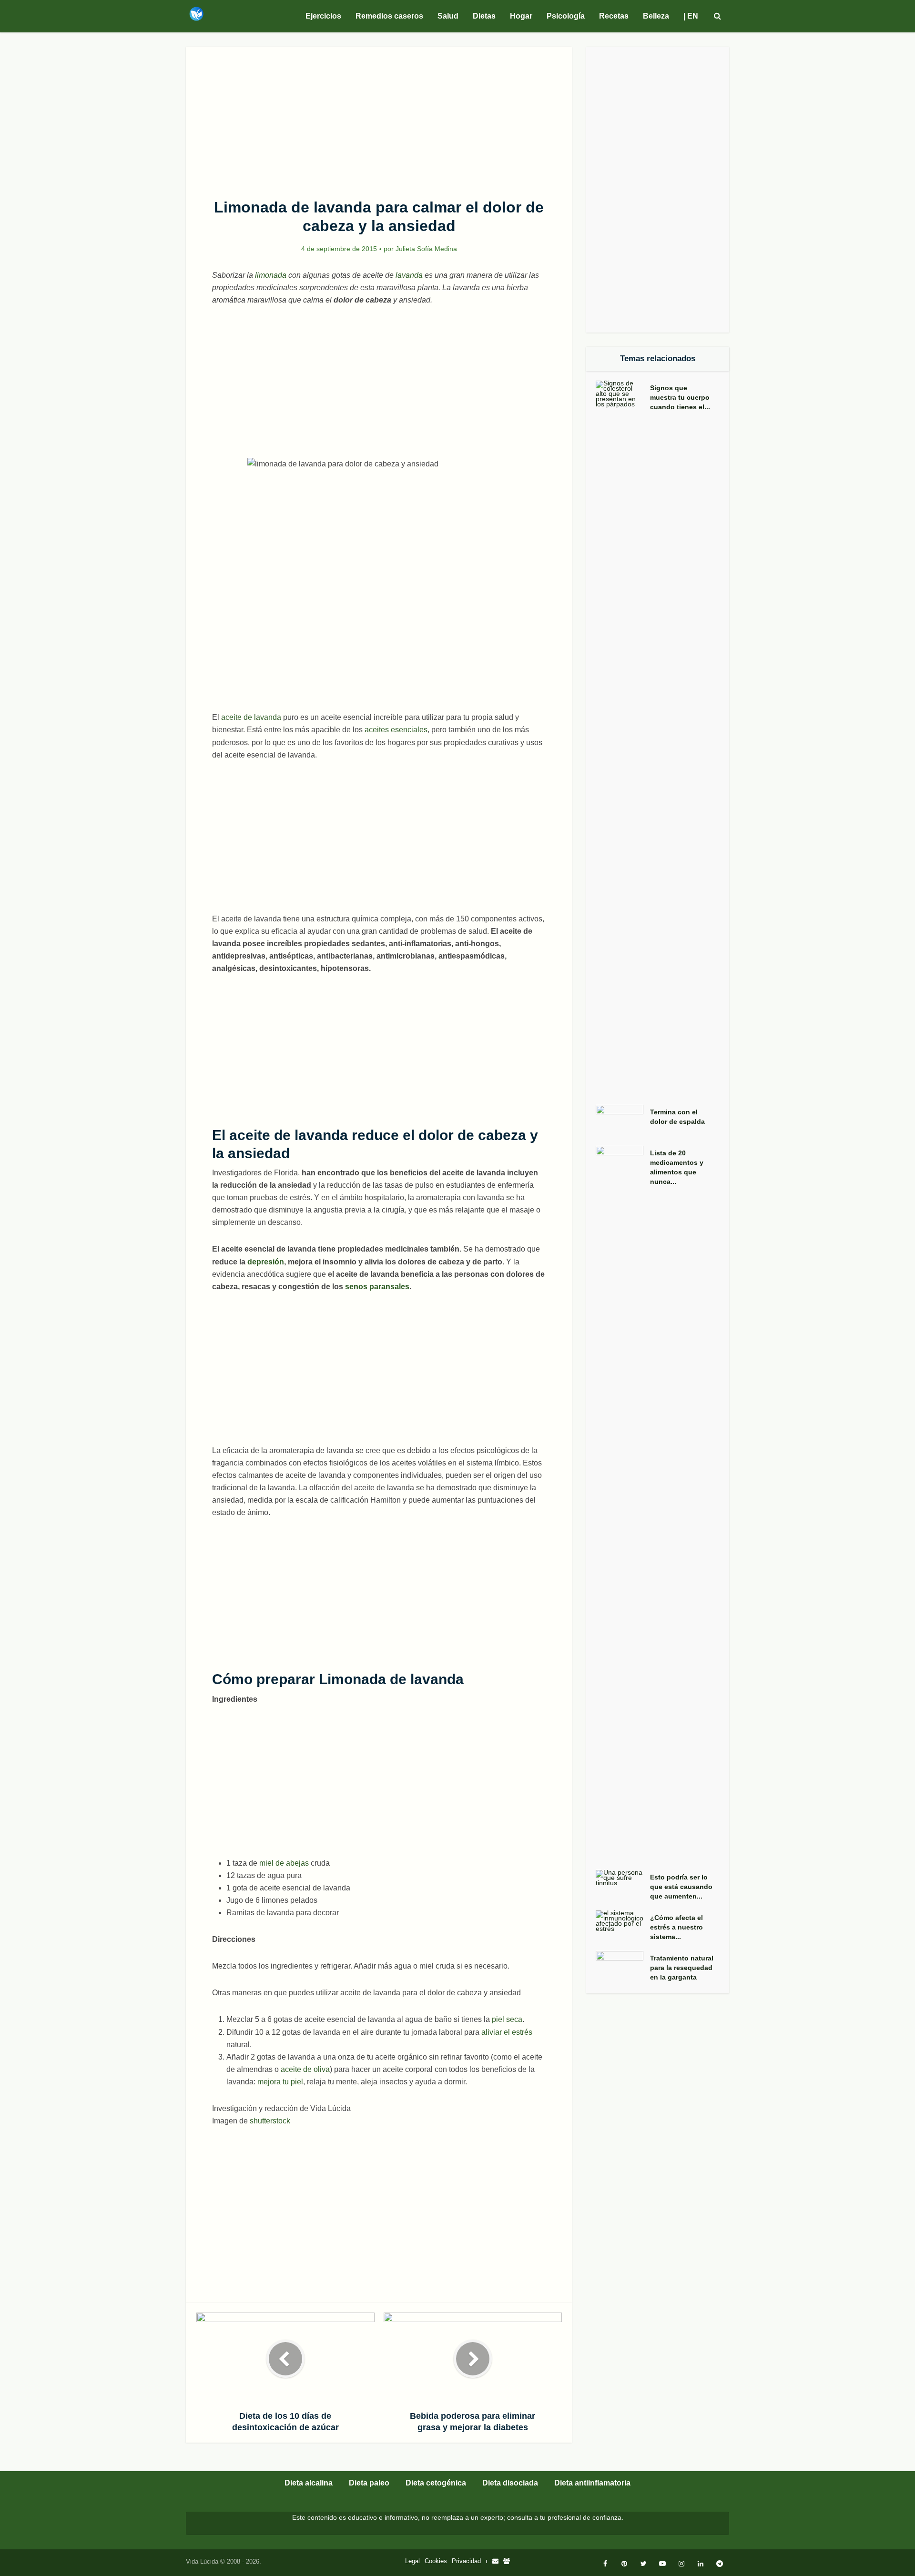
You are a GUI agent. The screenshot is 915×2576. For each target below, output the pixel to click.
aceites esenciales (396, 730)
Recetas (614, 16)
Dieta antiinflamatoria (592, 2483)
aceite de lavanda (251, 717)
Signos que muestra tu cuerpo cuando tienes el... (680, 397)
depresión (266, 1262)
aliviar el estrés (507, 2032)
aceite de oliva (305, 2069)
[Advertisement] (379, 117)
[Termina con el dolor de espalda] (623, 1121)
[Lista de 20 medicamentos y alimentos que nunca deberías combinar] (623, 1503)
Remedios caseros (389, 16)
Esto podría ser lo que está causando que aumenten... (681, 1887)
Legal (412, 2561)
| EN (691, 16)
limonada (270, 275)
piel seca (507, 2019)
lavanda (409, 275)
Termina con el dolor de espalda (677, 1117)
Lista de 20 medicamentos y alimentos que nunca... (677, 1167)
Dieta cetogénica (436, 2483)
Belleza (656, 16)
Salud (448, 16)
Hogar (521, 16)
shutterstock (270, 2121)
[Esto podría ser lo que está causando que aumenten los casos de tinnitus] (623, 1878)
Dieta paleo (369, 2483)
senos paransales (377, 1287)
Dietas (484, 16)
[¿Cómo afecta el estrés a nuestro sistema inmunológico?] (623, 1921)
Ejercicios (323, 16)
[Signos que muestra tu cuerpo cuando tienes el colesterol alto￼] (623, 738)
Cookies (436, 2561)
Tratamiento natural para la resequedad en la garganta (682, 1968)
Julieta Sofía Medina (426, 249)
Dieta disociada (510, 2483)
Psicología (566, 16)
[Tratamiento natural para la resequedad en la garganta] (623, 1967)
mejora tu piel (280, 2082)
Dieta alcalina (309, 2483)
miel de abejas (284, 1863)
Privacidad (466, 2561)
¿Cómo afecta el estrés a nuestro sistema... (676, 1927)
